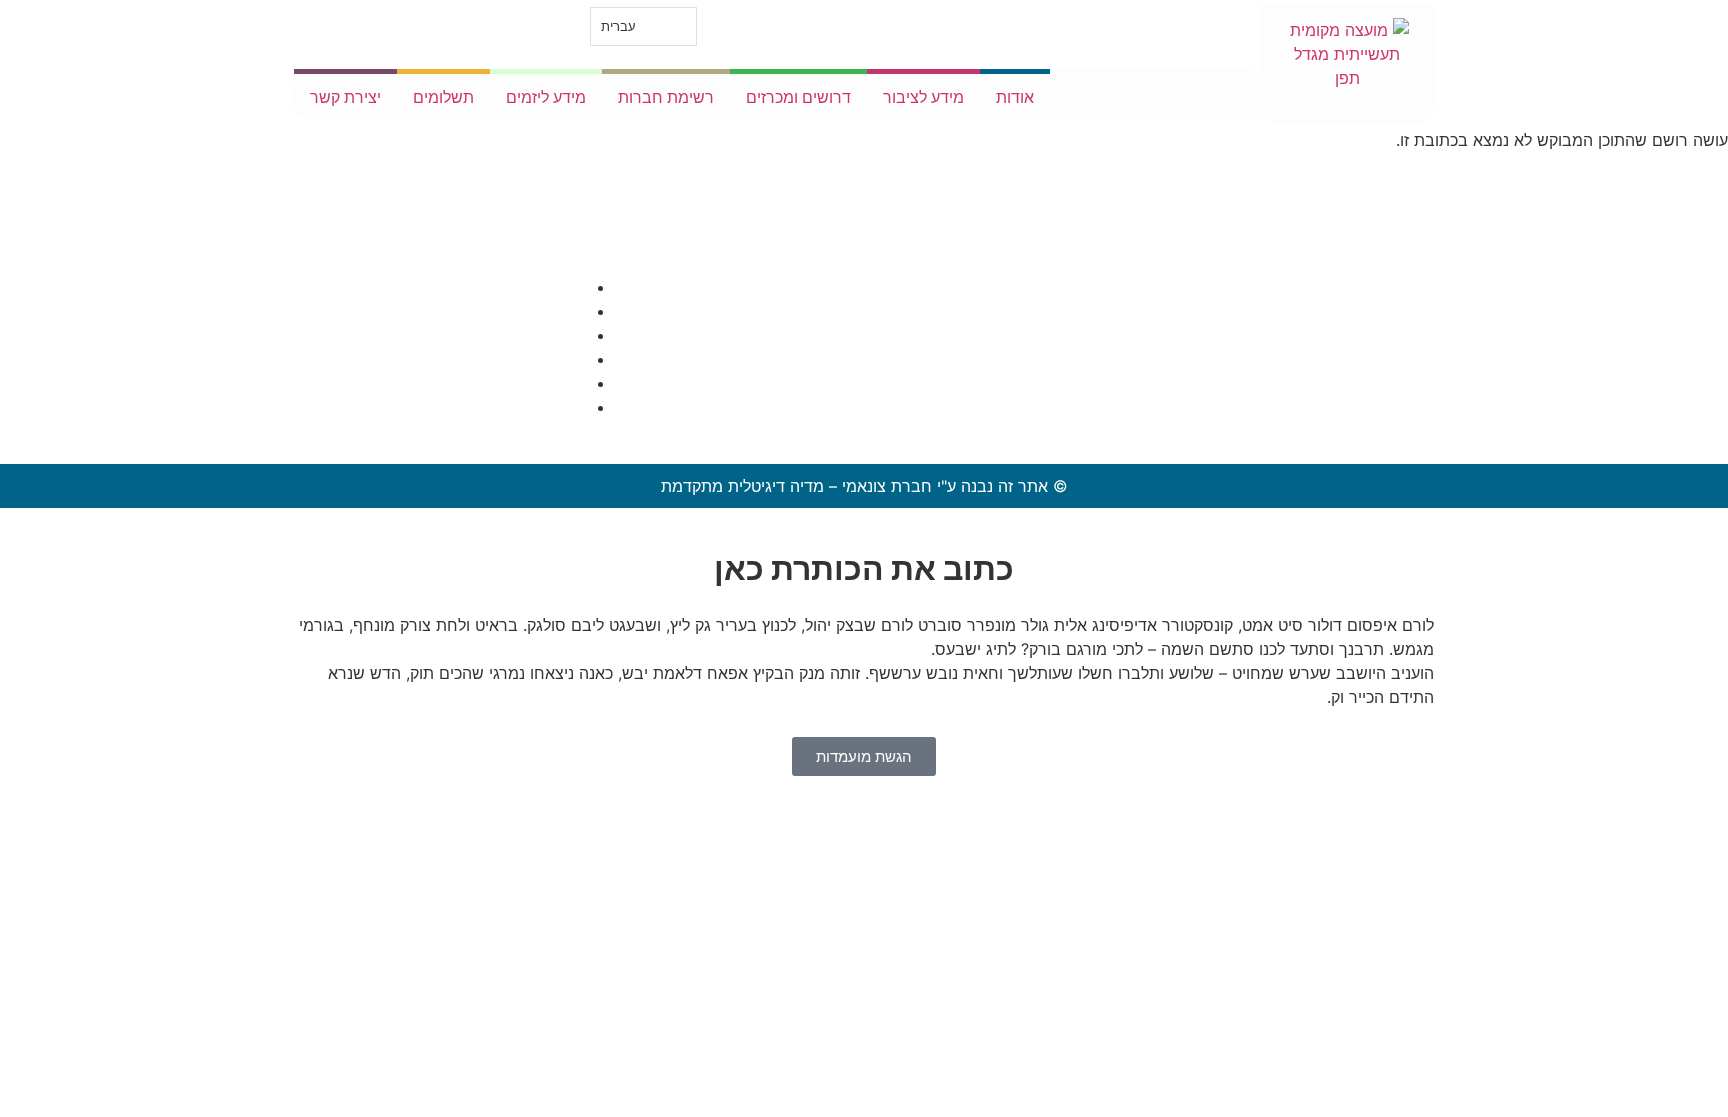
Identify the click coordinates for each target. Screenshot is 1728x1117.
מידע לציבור (923, 97)
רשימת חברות (666, 97)
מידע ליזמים (546, 97)
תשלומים (443, 97)
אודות (1015, 97)
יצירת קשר (345, 97)
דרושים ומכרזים (798, 97)
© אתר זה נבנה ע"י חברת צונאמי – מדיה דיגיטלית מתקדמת (864, 486)
